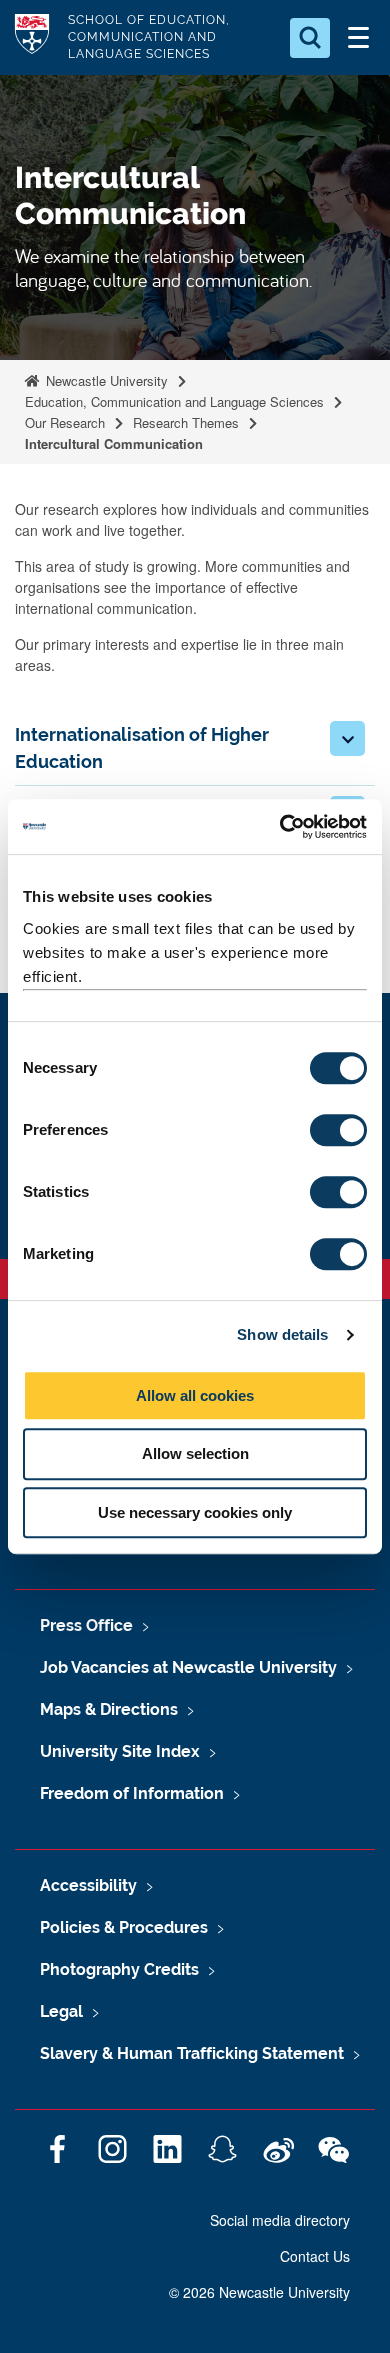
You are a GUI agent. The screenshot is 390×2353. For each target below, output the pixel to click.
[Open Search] (310, 38)
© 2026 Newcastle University (259, 2292)
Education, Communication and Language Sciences (174, 401)
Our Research (65, 422)
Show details (282, 1334)
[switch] (338, 1130)
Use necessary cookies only (195, 1512)
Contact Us (315, 2256)
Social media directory (280, 2220)
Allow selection (195, 1453)
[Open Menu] (358, 38)
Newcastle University (105, 380)
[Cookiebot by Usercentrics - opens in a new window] (280, 827)
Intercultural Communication (114, 443)
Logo (32, 37)
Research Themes (186, 422)
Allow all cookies (195, 1395)
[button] (347, 738)
